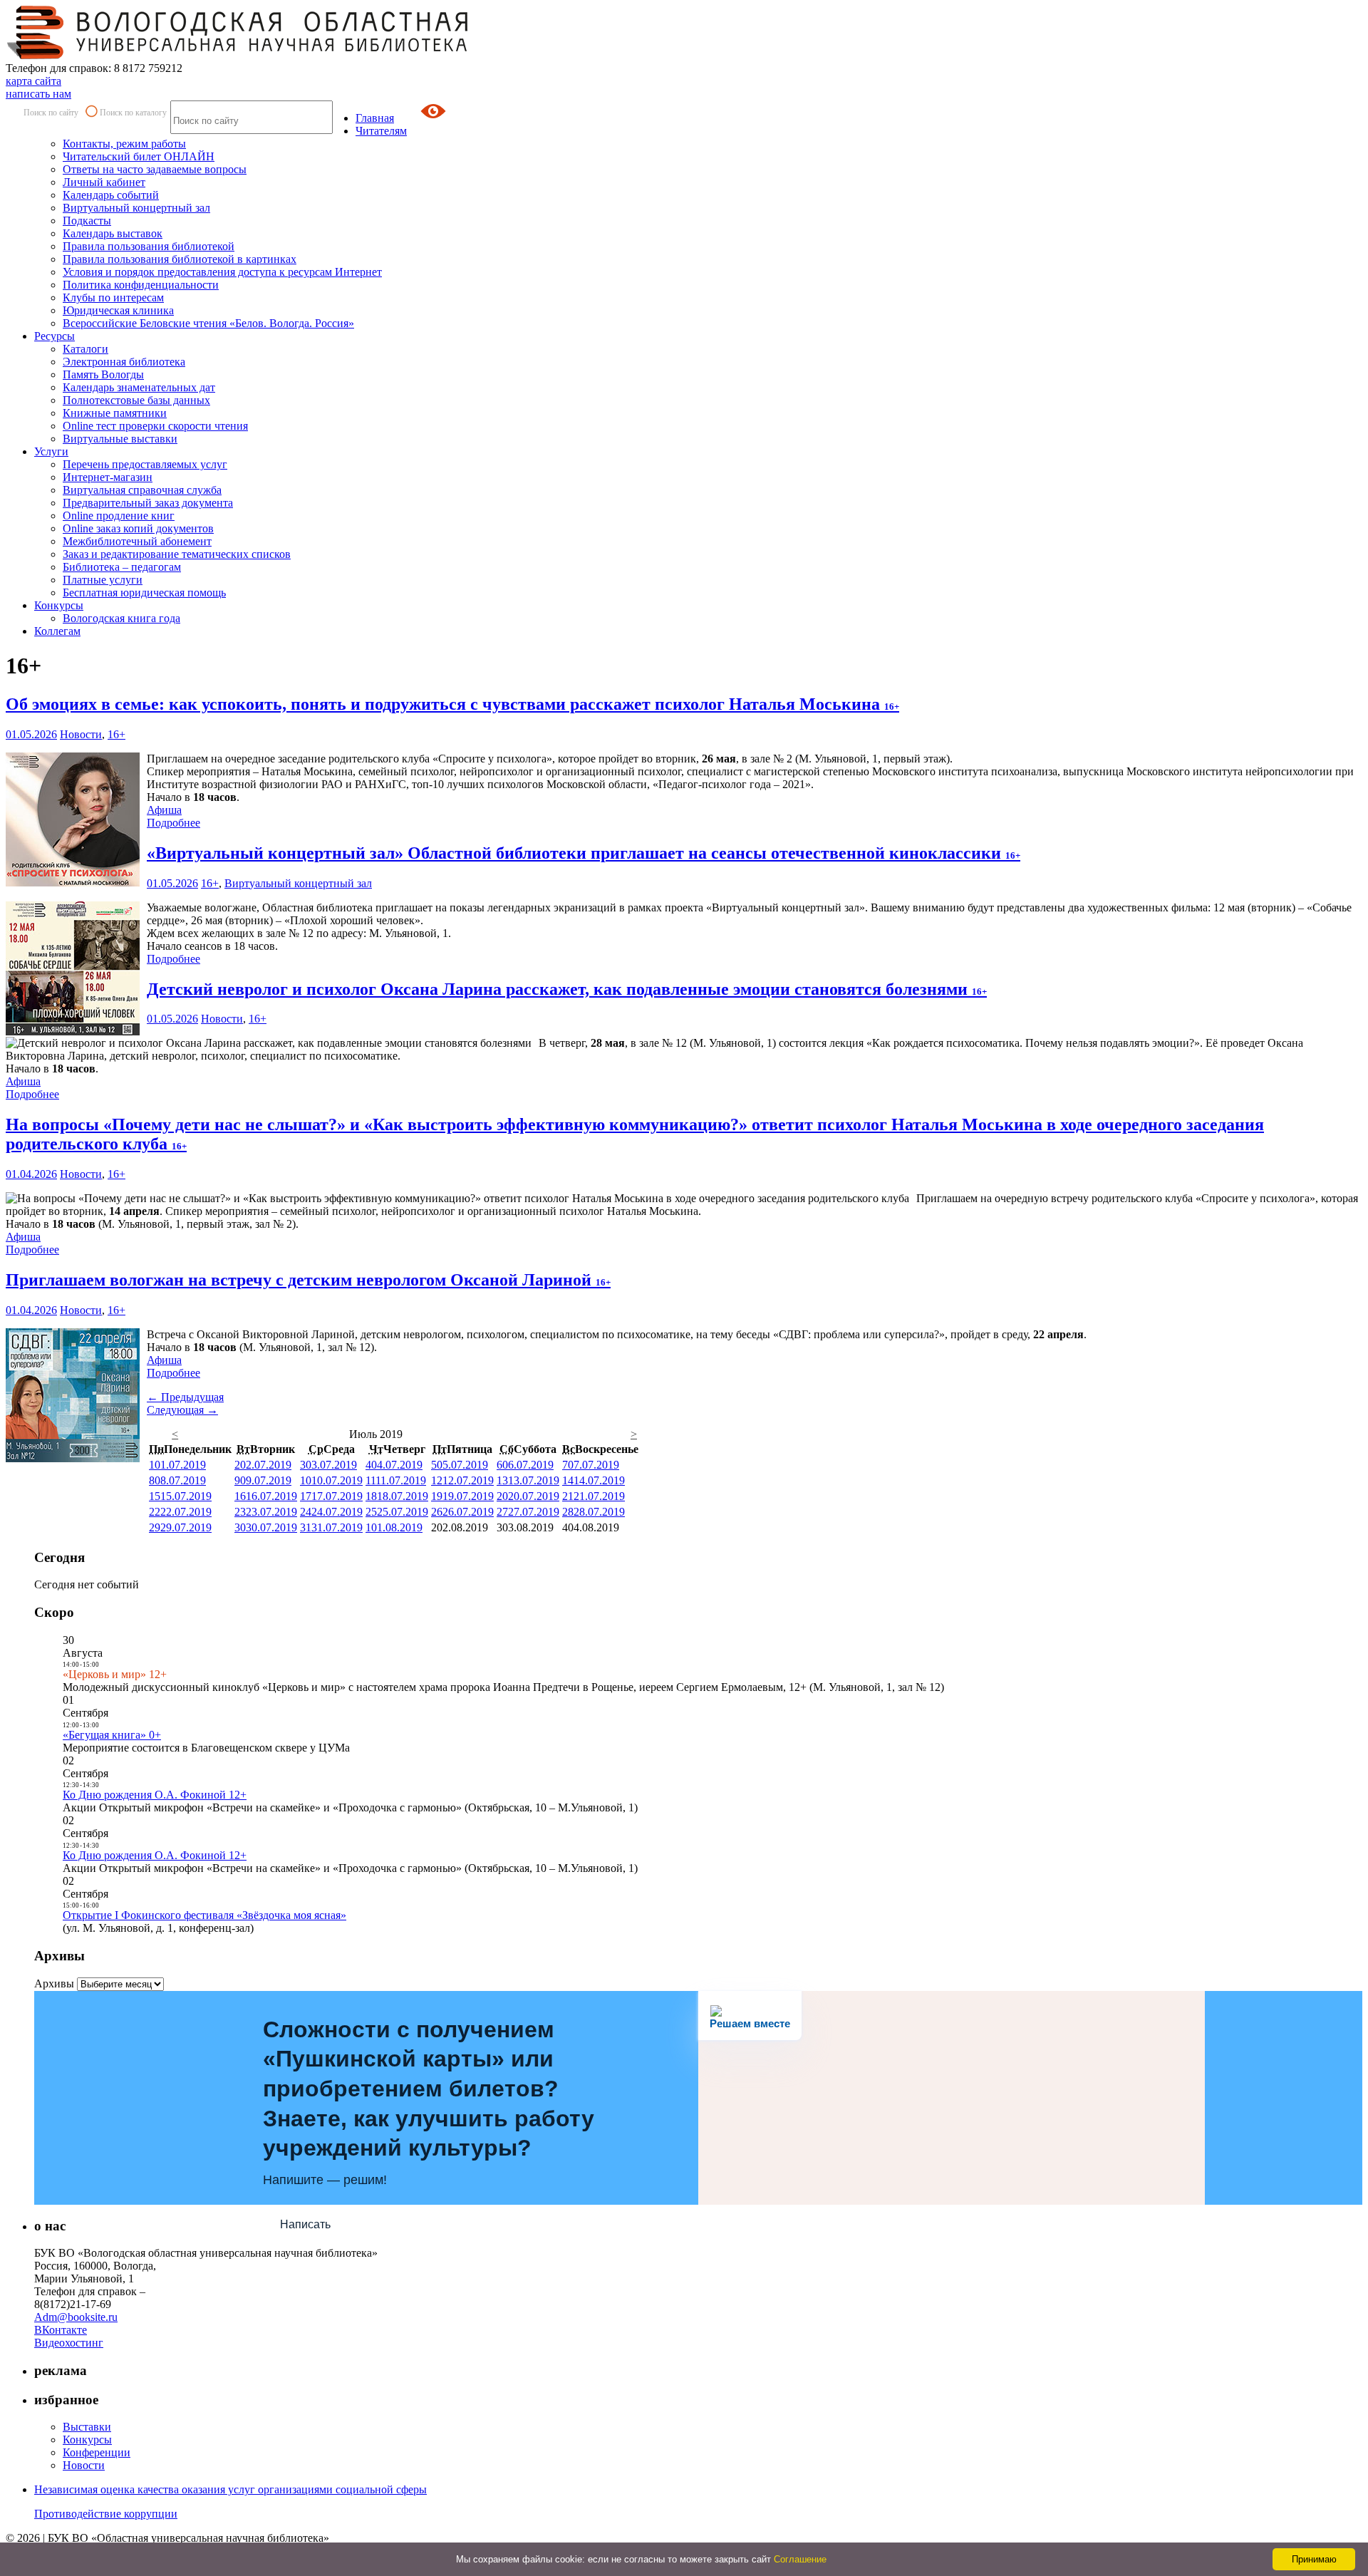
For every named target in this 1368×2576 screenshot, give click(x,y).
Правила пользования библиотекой (149, 246)
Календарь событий (111, 195)
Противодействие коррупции (106, 2514)
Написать (305, 2224)
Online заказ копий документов (138, 528)
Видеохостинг (69, 2343)
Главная (375, 118)
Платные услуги (103, 580)
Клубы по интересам (113, 298)
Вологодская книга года (121, 618)
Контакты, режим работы (124, 144)
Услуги (51, 451)
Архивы (54, 1983)
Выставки (87, 2427)
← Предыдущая (185, 1397)
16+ (116, 734)
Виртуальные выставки (120, 439)
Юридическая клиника (118, 310)
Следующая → (182, 1410)
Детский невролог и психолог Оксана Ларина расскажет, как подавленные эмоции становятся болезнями (567, 989)
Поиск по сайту (51, 113)
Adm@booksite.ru (76, 2317)
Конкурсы (59, 605)
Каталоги (85, 349)
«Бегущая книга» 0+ (112, 1735)
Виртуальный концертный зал (136, 208)
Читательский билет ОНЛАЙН (139, 156)
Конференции (97, 2452)
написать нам (38, 94)
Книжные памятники (115, 413)
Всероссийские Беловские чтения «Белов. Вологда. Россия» (208, 323)
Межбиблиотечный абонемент (137, 541)
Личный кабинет (104, 182)
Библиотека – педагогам (122, 567)
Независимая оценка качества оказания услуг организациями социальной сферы (230, 2489)
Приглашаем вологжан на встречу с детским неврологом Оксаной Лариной (308, 1280)
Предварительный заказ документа (148, 503)
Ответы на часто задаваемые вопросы (155, 169)
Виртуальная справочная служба (142, 490)
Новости (81, 734)
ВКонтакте (61, 2330)
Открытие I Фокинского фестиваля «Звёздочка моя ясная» (204, 1915)
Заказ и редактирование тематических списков (177, 554)
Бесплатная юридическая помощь (144, 593)
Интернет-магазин (108, 477)
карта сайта (33, 81)
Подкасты (87, 221)
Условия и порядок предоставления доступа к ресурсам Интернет (222, 272)
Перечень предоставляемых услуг (145, 464)
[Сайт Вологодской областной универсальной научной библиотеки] (238, 55)
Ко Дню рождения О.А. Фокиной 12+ (155, 1795)
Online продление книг (119, 516)
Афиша (164, 810)
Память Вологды (103, 374)
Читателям (381, 131)
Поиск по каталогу (133, 113)
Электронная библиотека (124, 362)
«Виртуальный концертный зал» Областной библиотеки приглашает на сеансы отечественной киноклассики (584, 853)
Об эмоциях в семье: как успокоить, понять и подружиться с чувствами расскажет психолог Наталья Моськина (452, 704)
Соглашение (800, 2559)
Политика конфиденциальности (141, 285)
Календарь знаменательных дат (139, 387)
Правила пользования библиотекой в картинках (180, 259)
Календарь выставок (113, 233)
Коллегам (57, 631)
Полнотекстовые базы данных (136, 400)
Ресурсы (55, 336)
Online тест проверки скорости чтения (155, 426)
